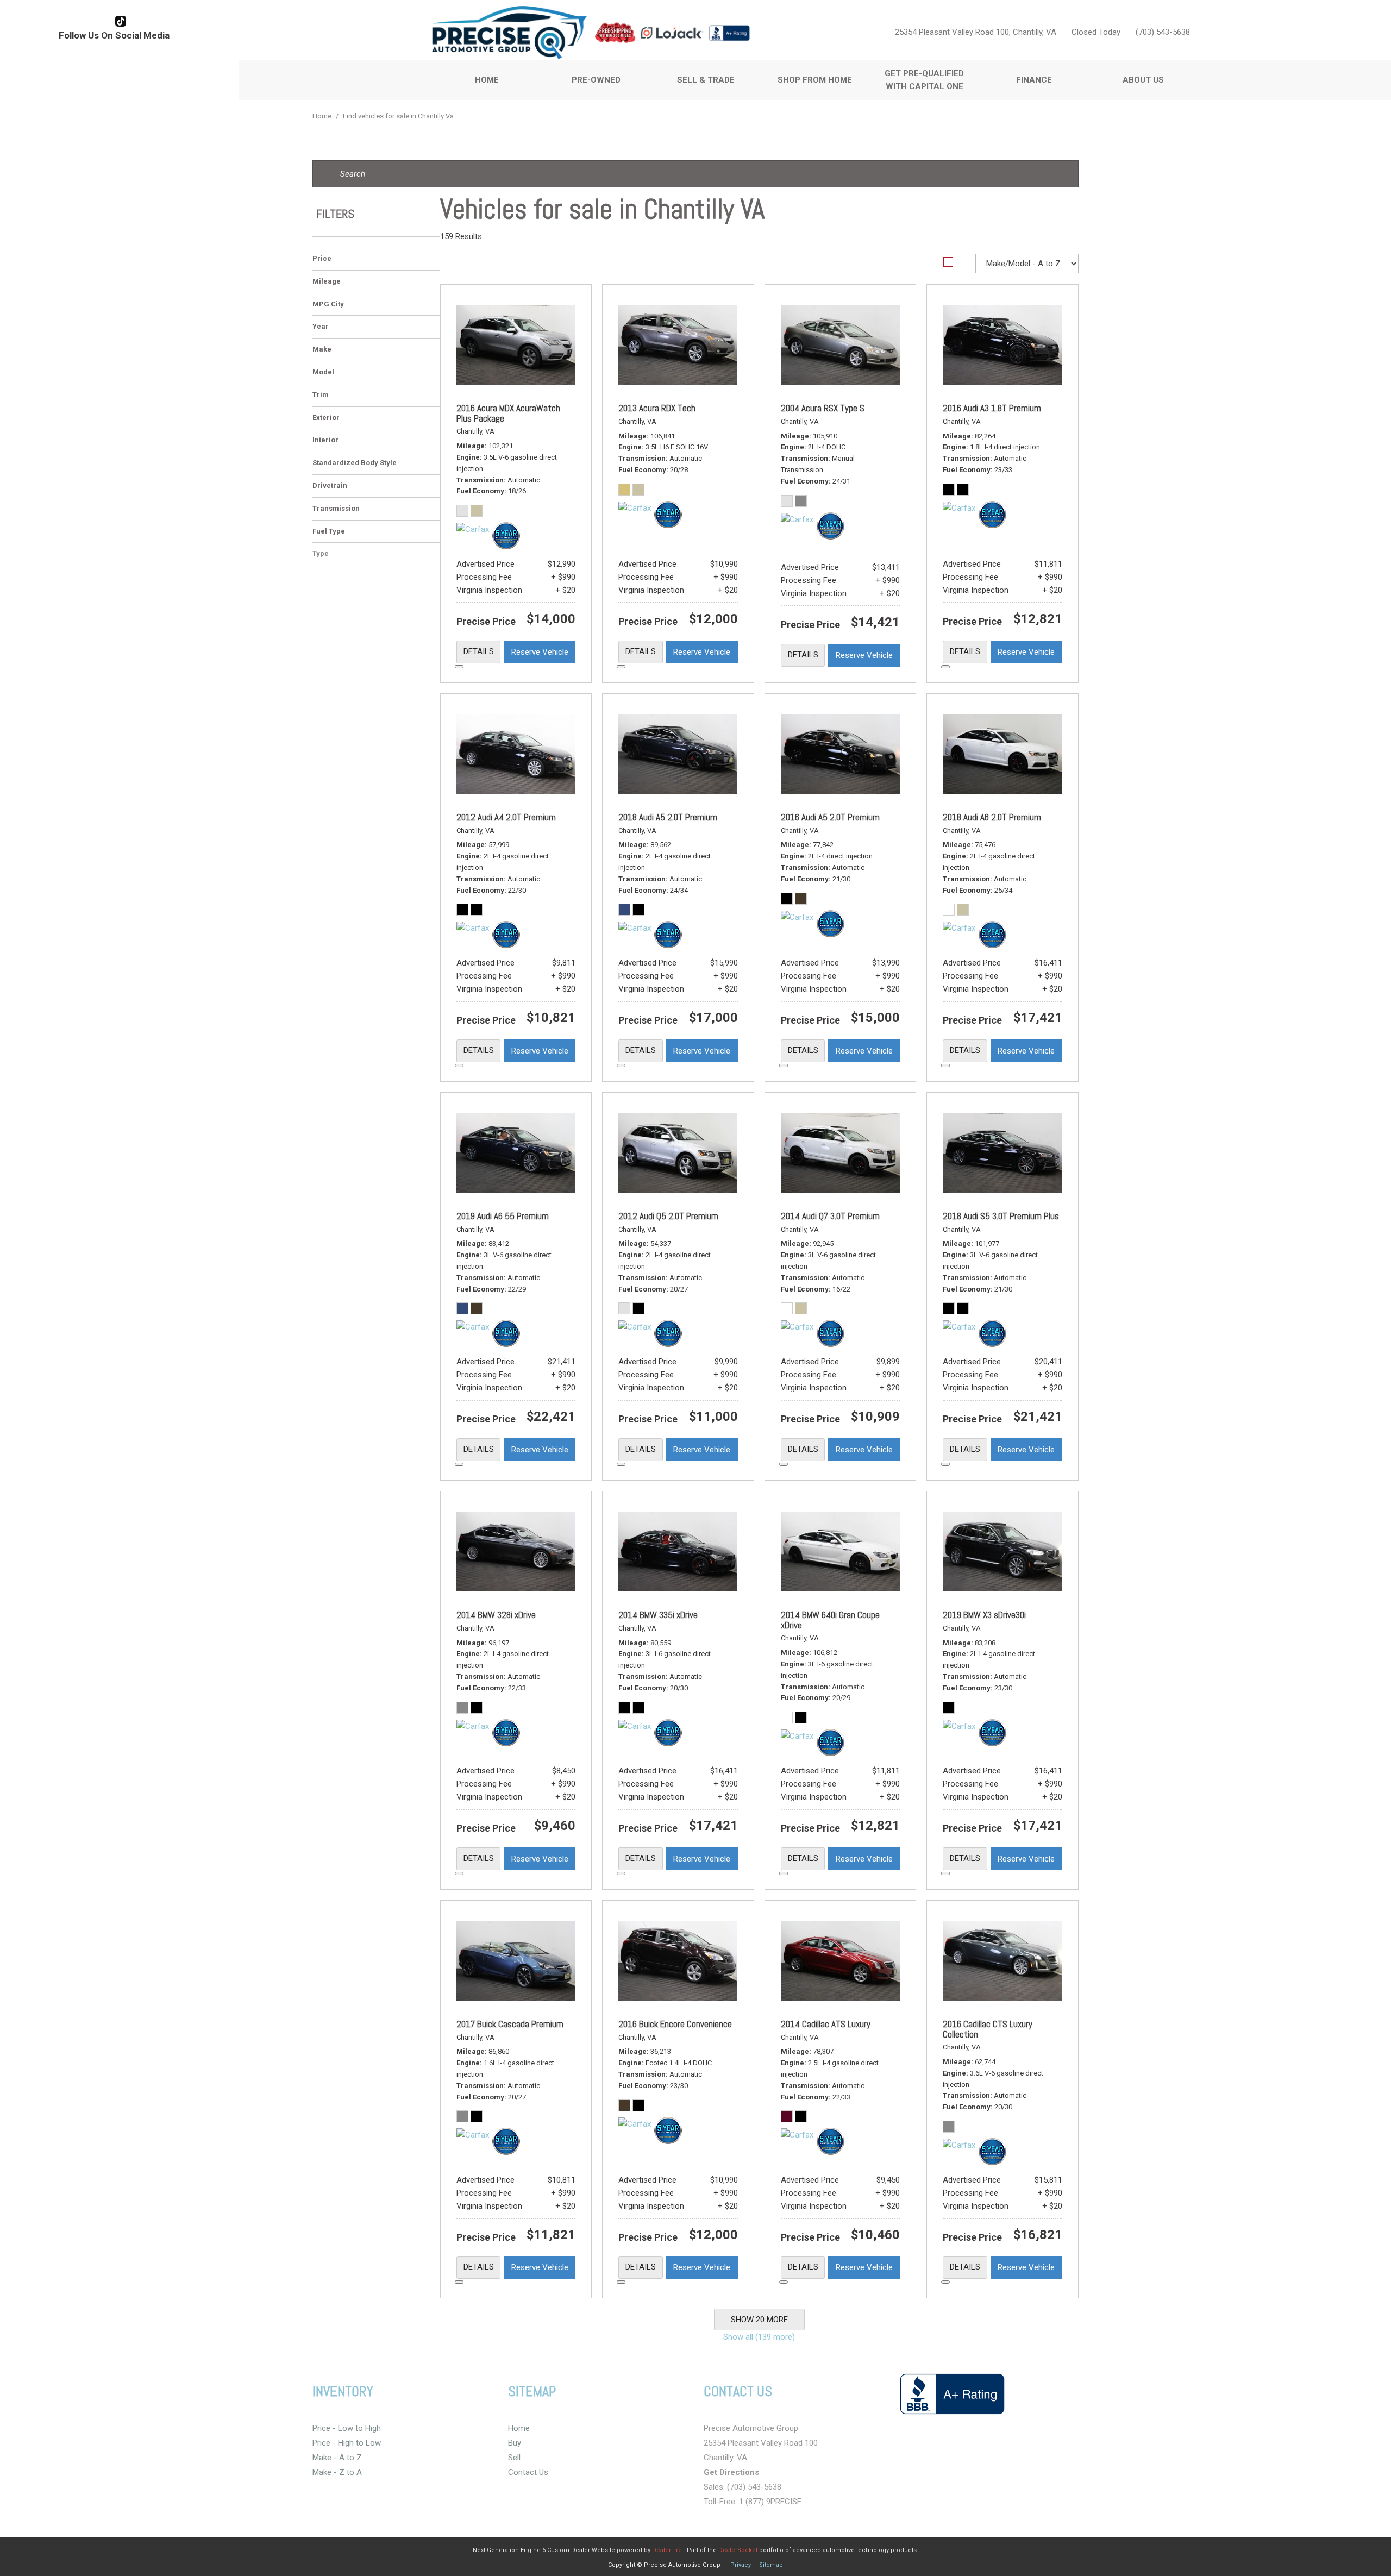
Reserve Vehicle (540, 652)
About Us (1143, 80)
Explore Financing (459, 667)
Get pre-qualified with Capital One (924, 80)
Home (487, 80)
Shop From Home (815, 80)
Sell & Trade (706, 80)
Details (479, 651)
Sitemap (771, 2565)
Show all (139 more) (759, 2337)
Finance (1034, 80)
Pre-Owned (596, 80)
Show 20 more (759, 2320)
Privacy (741, 2565)
